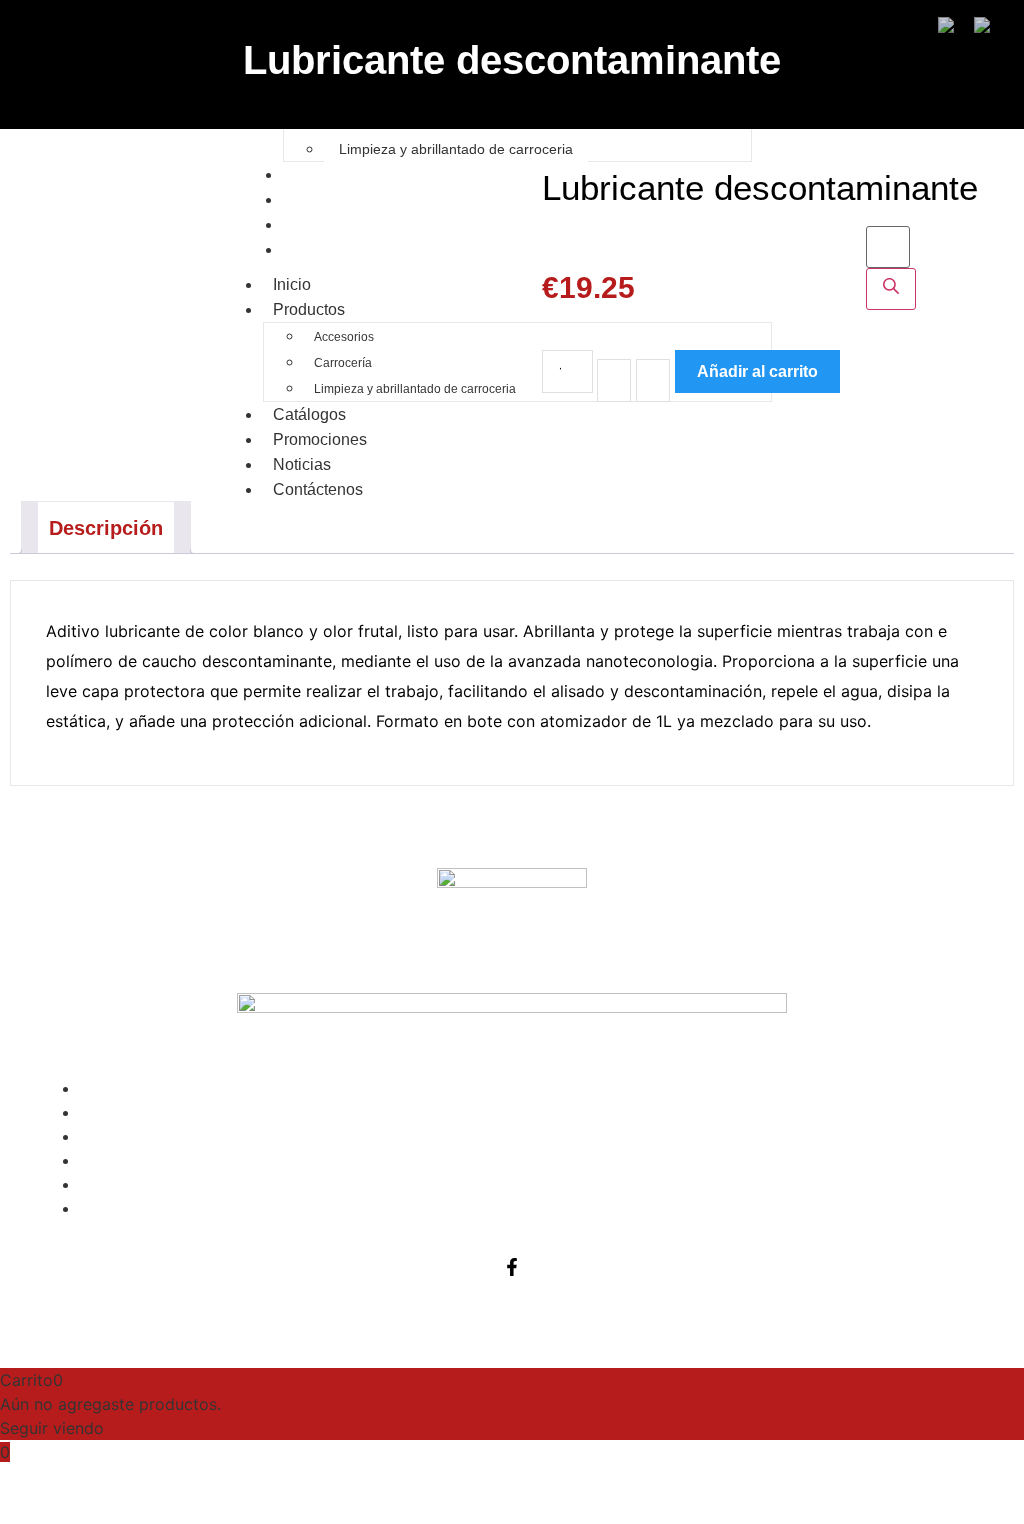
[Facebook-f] (512, 1267)
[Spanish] (991, 27)
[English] (956, 27)
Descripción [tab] (106, 528)
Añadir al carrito (757, 371)
